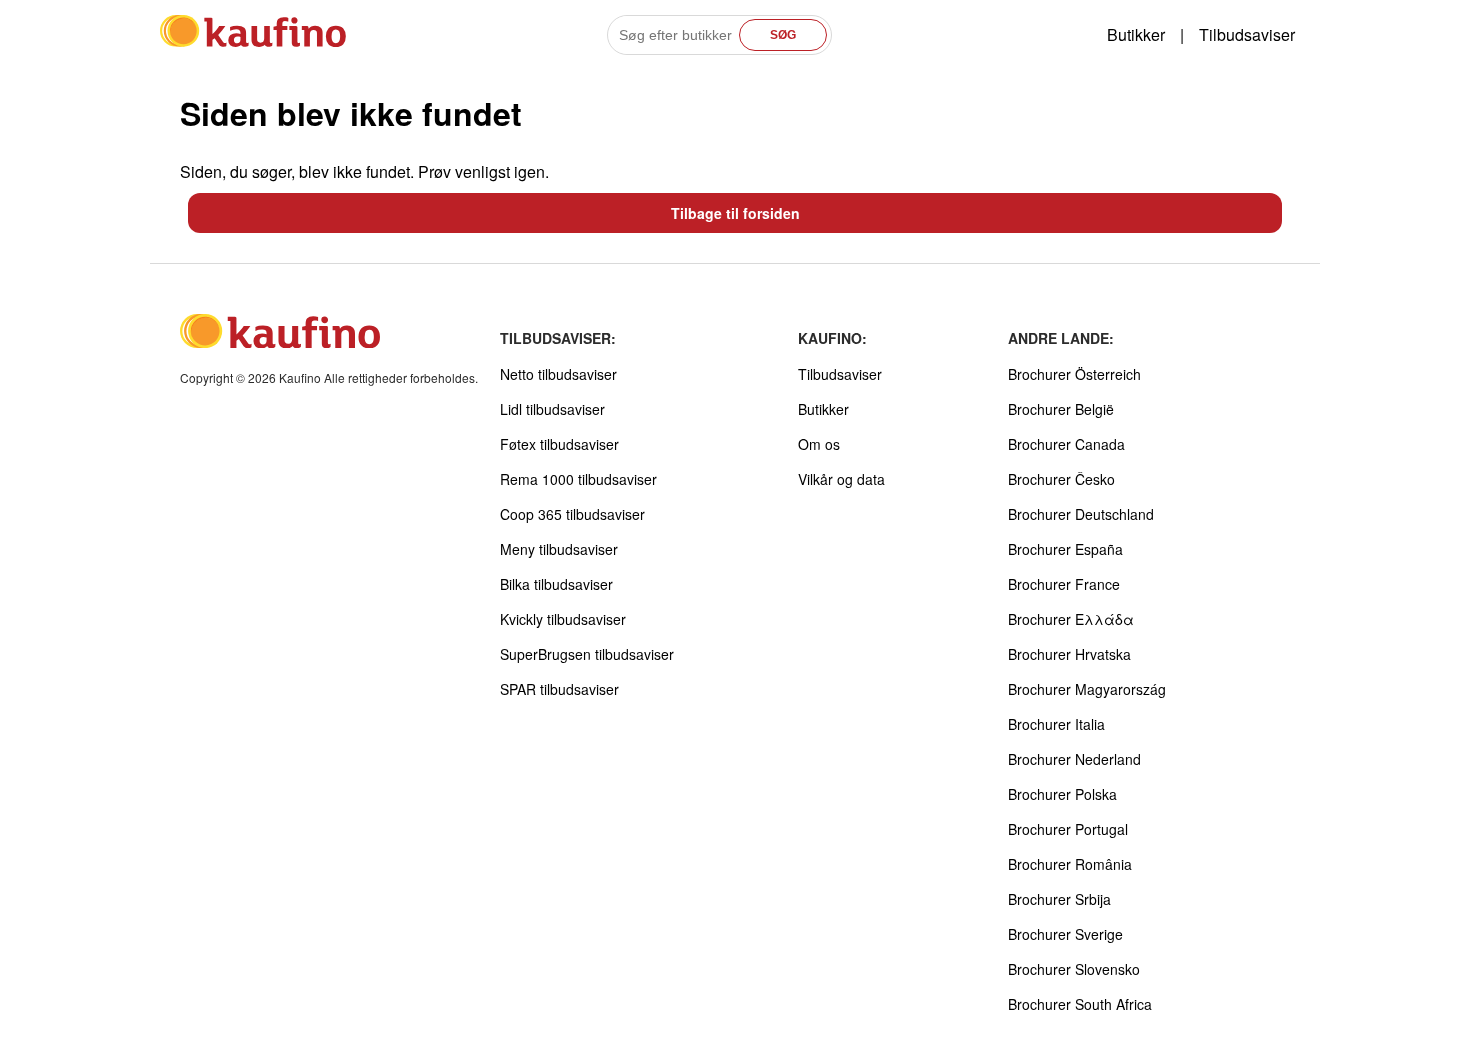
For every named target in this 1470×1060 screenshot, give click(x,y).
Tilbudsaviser (1247, 34)
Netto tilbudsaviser (558, 374)
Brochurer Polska (1062, 794)
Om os (819, 444)
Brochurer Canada (1066, 444)
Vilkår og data (841, 479)
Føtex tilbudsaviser (559, 444)
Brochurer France (1064, 584)
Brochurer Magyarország (1087, 689)
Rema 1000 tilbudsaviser (578, 479)
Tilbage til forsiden (735, 213)
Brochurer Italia (1056, 724)
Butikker (1136, 34)
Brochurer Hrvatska (1069, 654)
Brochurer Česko (1061, 479)
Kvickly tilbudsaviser (563, 619)
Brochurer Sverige (1065, 934)
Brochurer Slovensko (1074, 969)
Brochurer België (1061, 409)
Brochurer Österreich (1074, 374)
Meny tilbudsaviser (559, 549)
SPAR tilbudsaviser (559, 689)
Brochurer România (1070, 864)
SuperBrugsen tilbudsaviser (587, 654)
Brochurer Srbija (1059, 899)
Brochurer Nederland (1074, 759)
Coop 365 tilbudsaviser (572, 514)
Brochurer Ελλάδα (1071, 619)
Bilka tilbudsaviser (556, 584)
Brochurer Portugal (1068, 829)
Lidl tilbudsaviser (552, 409)
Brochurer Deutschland (1081, 514)
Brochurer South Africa (1080, 1004)
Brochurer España (1065, 549)
